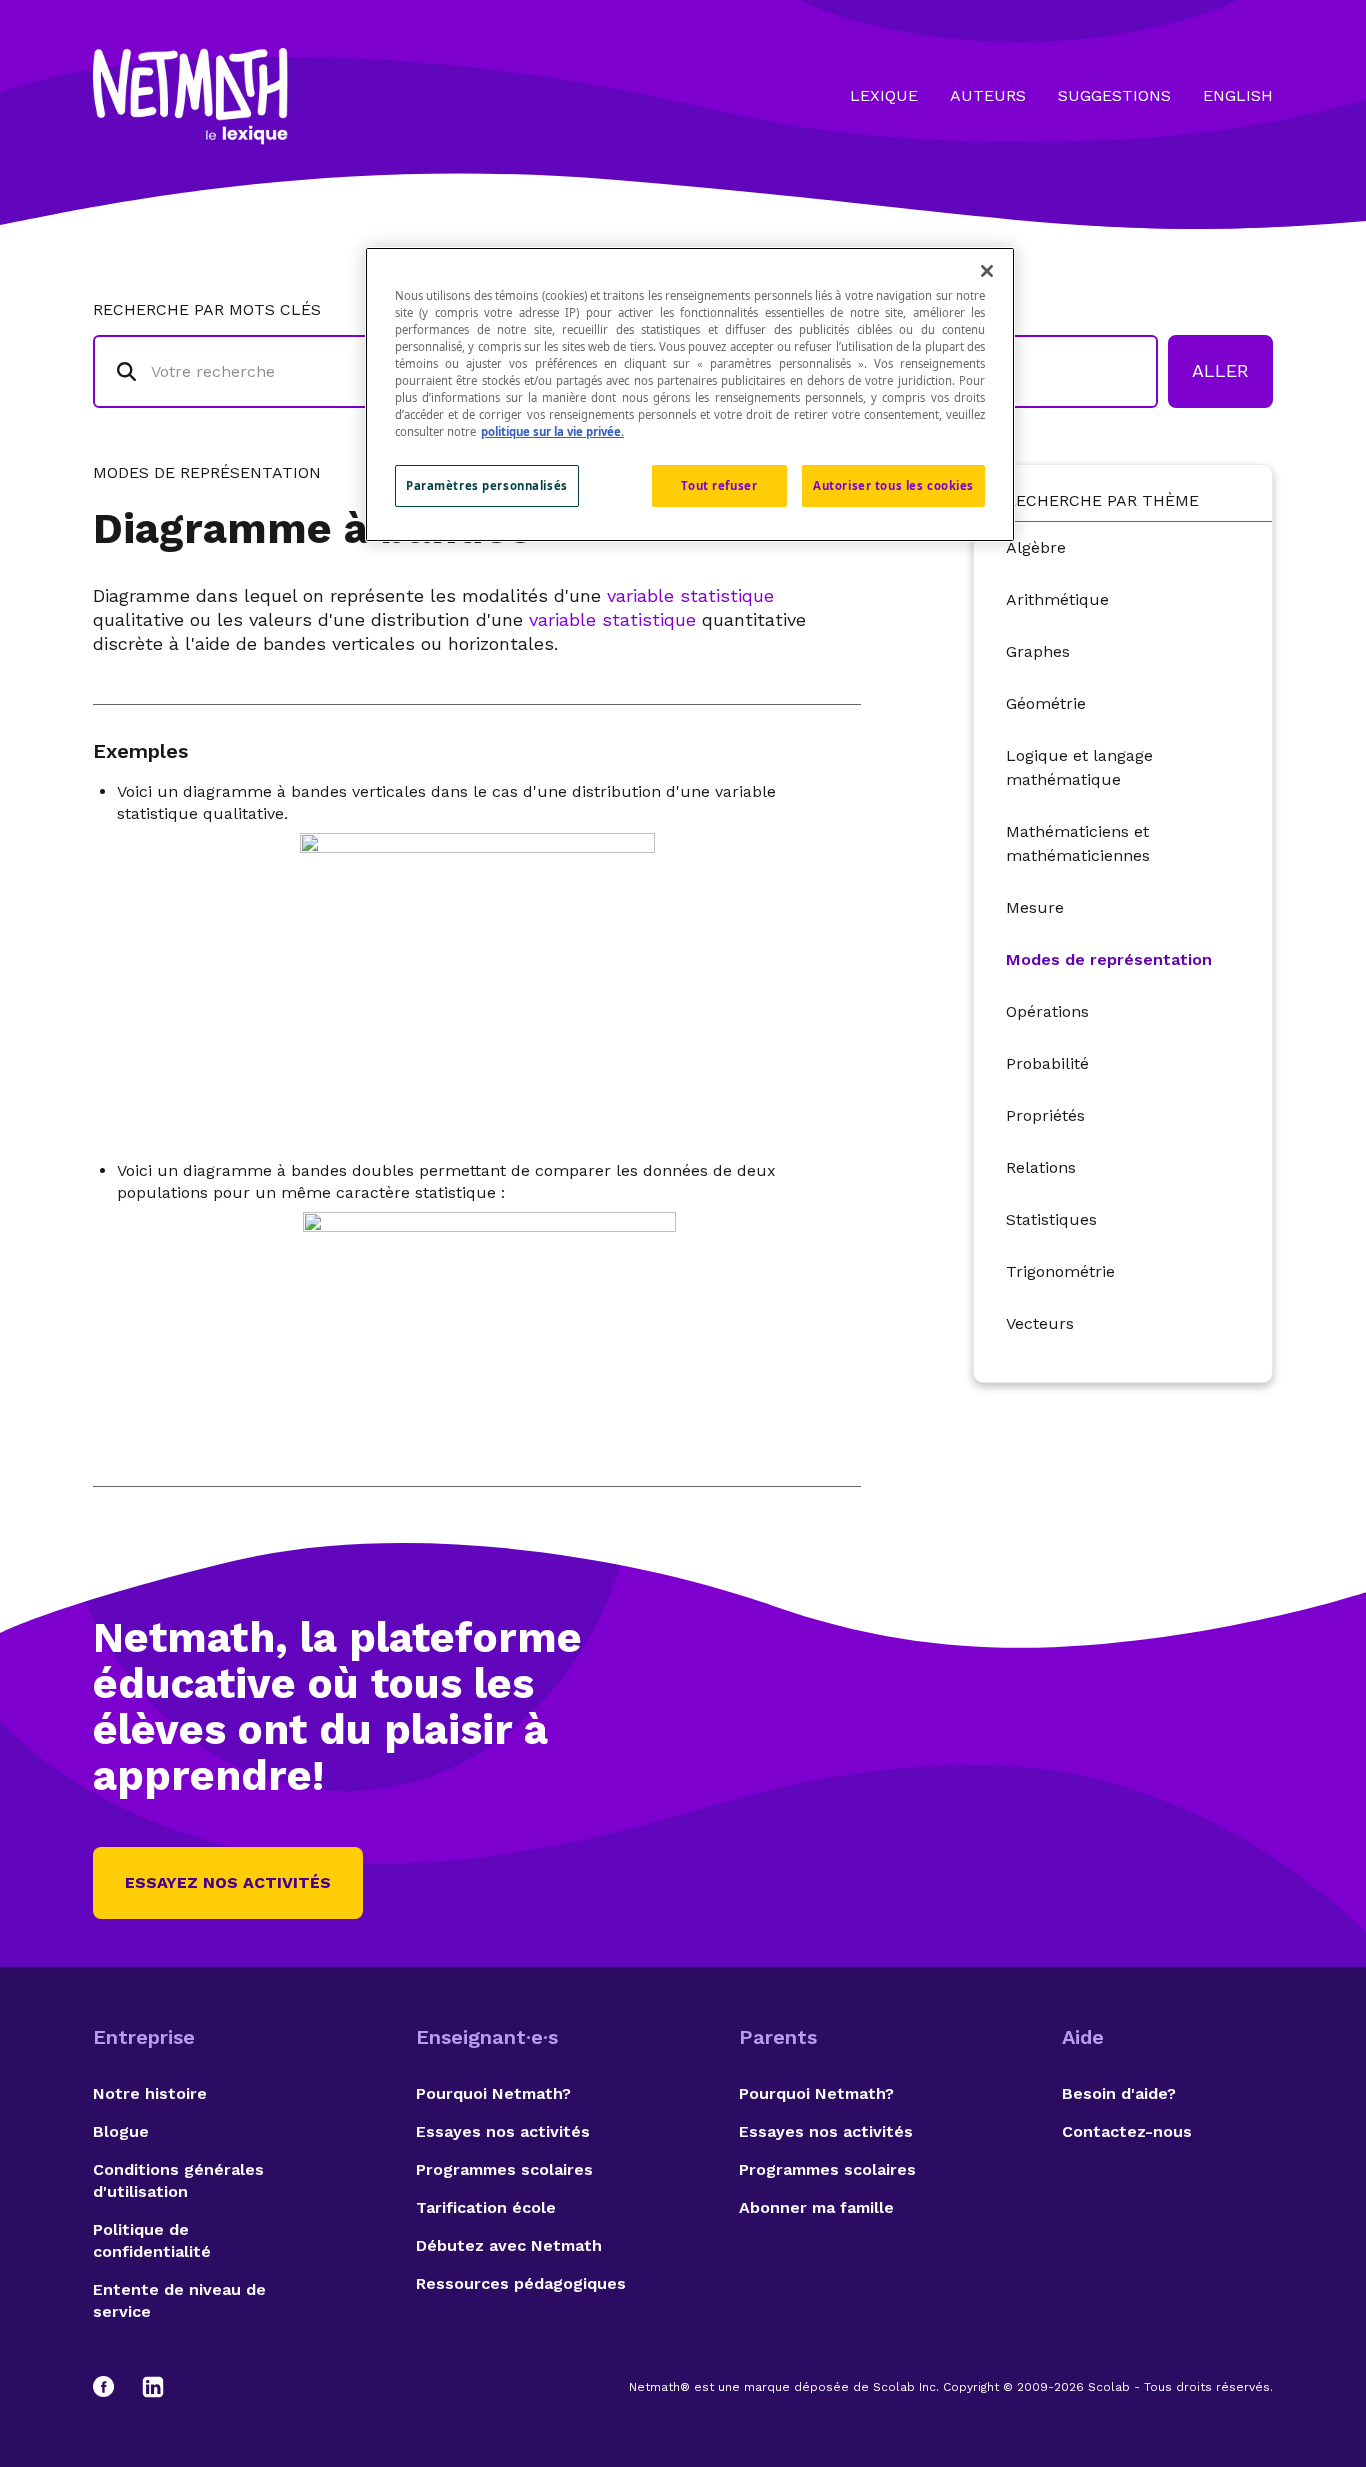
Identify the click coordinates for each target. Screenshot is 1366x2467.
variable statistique (690, 595)
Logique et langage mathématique (1079, 767)
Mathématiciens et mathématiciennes (1078, 843)
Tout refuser (719, 485)
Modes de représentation (1109, 959)
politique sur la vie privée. (552, 431)
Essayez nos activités (228, 1882)
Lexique (884, 95)
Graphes (1038, 651)
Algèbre (1036, 547)
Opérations (1047, 1011)
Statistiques (1051, 1219)
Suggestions (1114, 95)
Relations (1041, 1167)
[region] (690, 394)
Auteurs (988, 95)
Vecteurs (1040, 1323)
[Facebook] (113, 2387)
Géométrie (1046, 703)
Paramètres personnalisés (487, 485)
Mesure (1035, 907)
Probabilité (1047, 1063)
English (1238, 95)
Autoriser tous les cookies (893, 485)
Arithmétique (1057, 599)
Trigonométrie (1060, 1271)
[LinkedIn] (153, 2387)
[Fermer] (987, 271)
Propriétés (1045, 1115)
